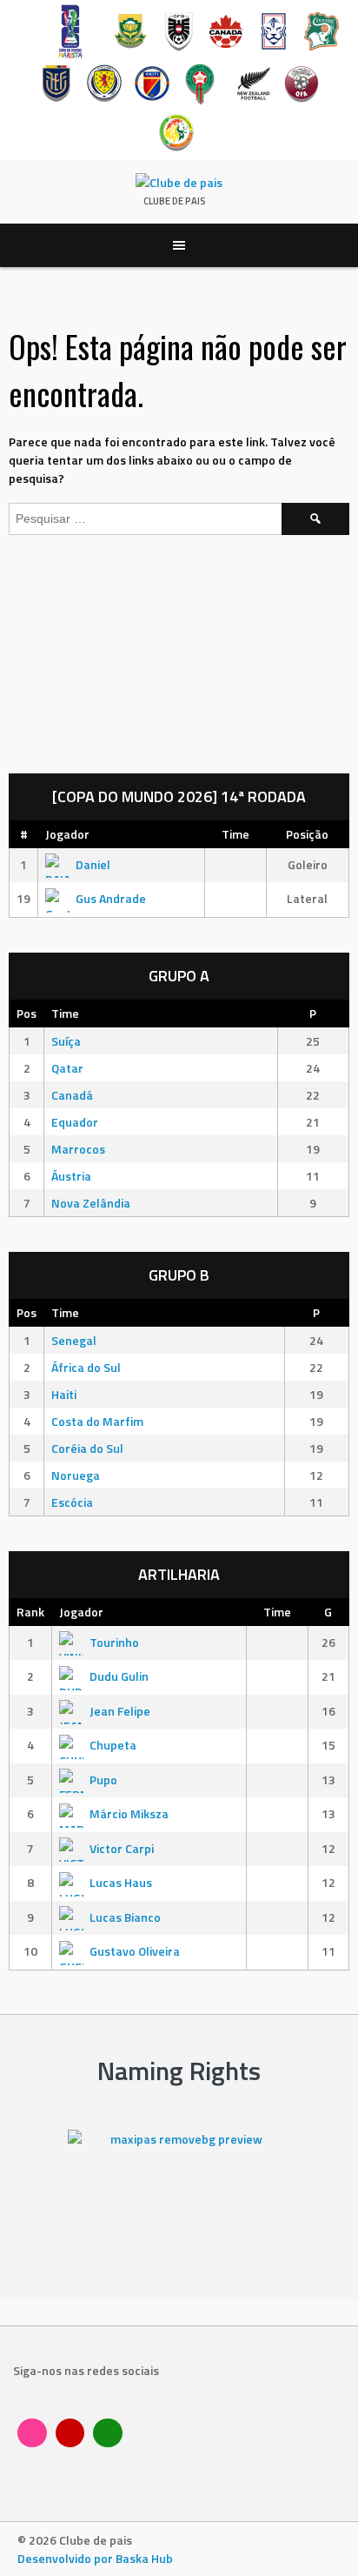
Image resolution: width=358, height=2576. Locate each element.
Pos (27, 1013)
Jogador (67, 834)
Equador (75, 1122)
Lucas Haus (121, 1882)
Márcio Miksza (129, 1813)
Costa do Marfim (97, 1421)
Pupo (103, 1780)
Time (235, 834)
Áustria (71, 1176)
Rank (30, 1612)
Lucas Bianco (125, 1917)
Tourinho (114, 1642)
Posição (307, 834)
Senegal (74, 1340)
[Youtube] (70, 2433)
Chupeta (113, 1745)
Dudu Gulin (119, 1676)
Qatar (67, 1068)
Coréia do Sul (87, 1448)
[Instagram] (32, 2433)
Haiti (64, 1394)
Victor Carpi (122, 1848)
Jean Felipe (120, 1711)
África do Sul (86, 1367)
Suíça (66, 1041)
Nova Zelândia (91, 1203)
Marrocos (78, 1149)
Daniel (93, 864)
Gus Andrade (111, 898)
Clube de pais (175, 201)
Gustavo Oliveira (135, 1951)
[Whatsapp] (108, 2433)
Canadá (72, 1095)
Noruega (76, 1475)
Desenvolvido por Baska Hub (95, 2558)
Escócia (72, 1502)
